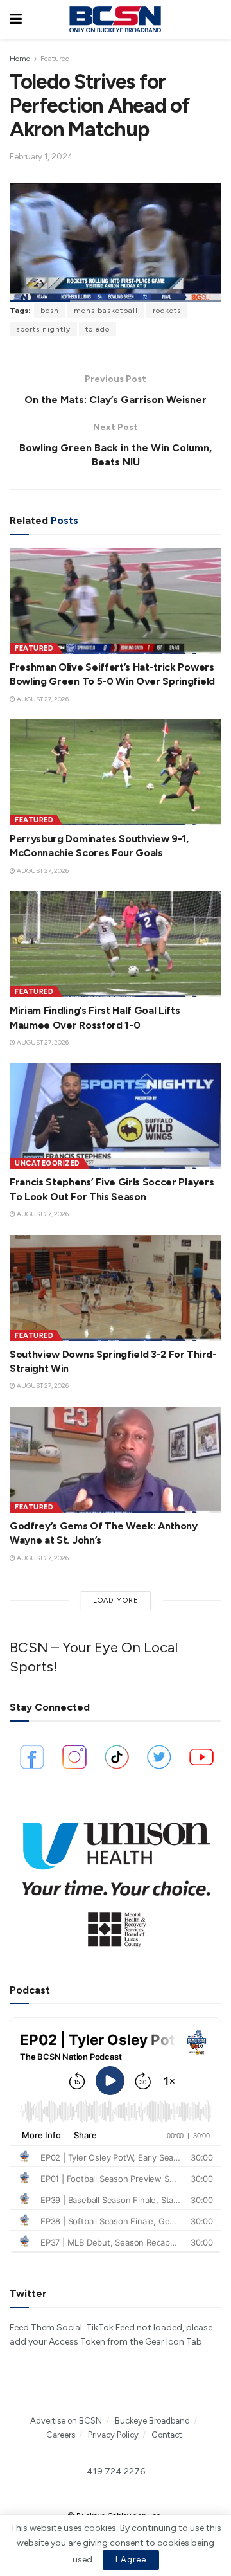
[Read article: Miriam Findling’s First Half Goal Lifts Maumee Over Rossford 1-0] (116, 944)
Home (20, 59)
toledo (98, 329)
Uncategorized (47, 1163)
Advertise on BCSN (66, 2421)
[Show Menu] (16, 19)
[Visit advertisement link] (116, 1879)
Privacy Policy (113, 2435)
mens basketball (106, 311)
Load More (116, 1600)
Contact (167, 2435)
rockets (167, 311)
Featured (55, 59)
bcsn (50, 311)
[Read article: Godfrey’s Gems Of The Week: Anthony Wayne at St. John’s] (116, 1460)
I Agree (131, 2560)
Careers (61, 2435)
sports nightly (43, 329)
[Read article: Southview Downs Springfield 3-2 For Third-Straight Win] (116, 1288)
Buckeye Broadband (152, 2421)
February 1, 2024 (41, 157)
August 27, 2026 (42, 699)
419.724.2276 (116, 2472)
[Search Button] (215, 19)
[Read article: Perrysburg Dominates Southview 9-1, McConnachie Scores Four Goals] (116, 772)
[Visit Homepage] (115, 19)
